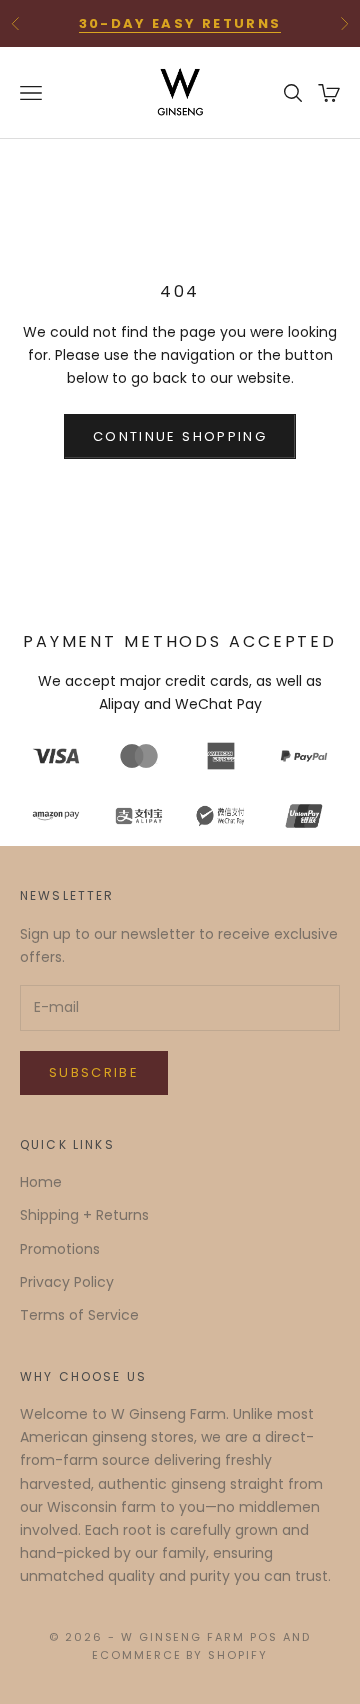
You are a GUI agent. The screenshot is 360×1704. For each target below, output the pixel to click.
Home (41, 1182)
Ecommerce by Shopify (180, 1655)
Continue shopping (180, 436)
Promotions (60, 1249)
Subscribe (94, 1072)
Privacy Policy (67, 1282)
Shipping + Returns (84, 1215)
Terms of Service (79, 1315)
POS (264, 1637)
